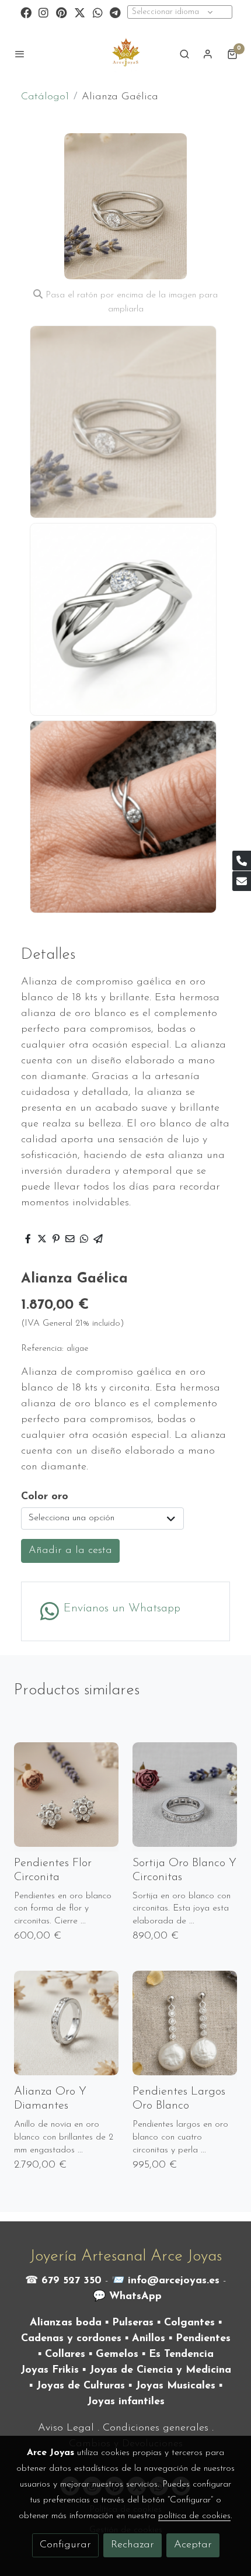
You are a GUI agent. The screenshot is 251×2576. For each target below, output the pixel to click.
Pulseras (133, 2323)
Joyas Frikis (50, 2370)
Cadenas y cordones (71, 2339)
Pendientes (203, 2339)
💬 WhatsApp (127, 2297)
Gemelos (117, 2355)
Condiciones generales (156, 2428)
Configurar (65, 2545)
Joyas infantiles (126, 2402)
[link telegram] (115, 12)
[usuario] (208, 54)
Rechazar (133, 2545)
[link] (125, 54)
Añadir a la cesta (70, 1551)
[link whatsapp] (98, 12)
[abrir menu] (20, 54)
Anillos (149, 2339)
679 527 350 (72, 2281)
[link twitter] (80, 12)
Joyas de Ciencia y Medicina (160, 2370)
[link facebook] (26, 12)
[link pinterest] (62, 12)
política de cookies (194, 2516)
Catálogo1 (45, 97)
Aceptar (193, 2545)
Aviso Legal (66, 2428)
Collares (65, 2355)
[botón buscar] (184, 54)
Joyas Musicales (175, 2386)
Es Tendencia (181, 2355)
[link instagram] (43, 12)
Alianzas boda (66, 2323)
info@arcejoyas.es (174, 2281)
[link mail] (242, 881)
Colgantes (189, 2323)
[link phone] (242, 861)
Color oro (45, 1497)
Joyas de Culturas (81, 2386)
